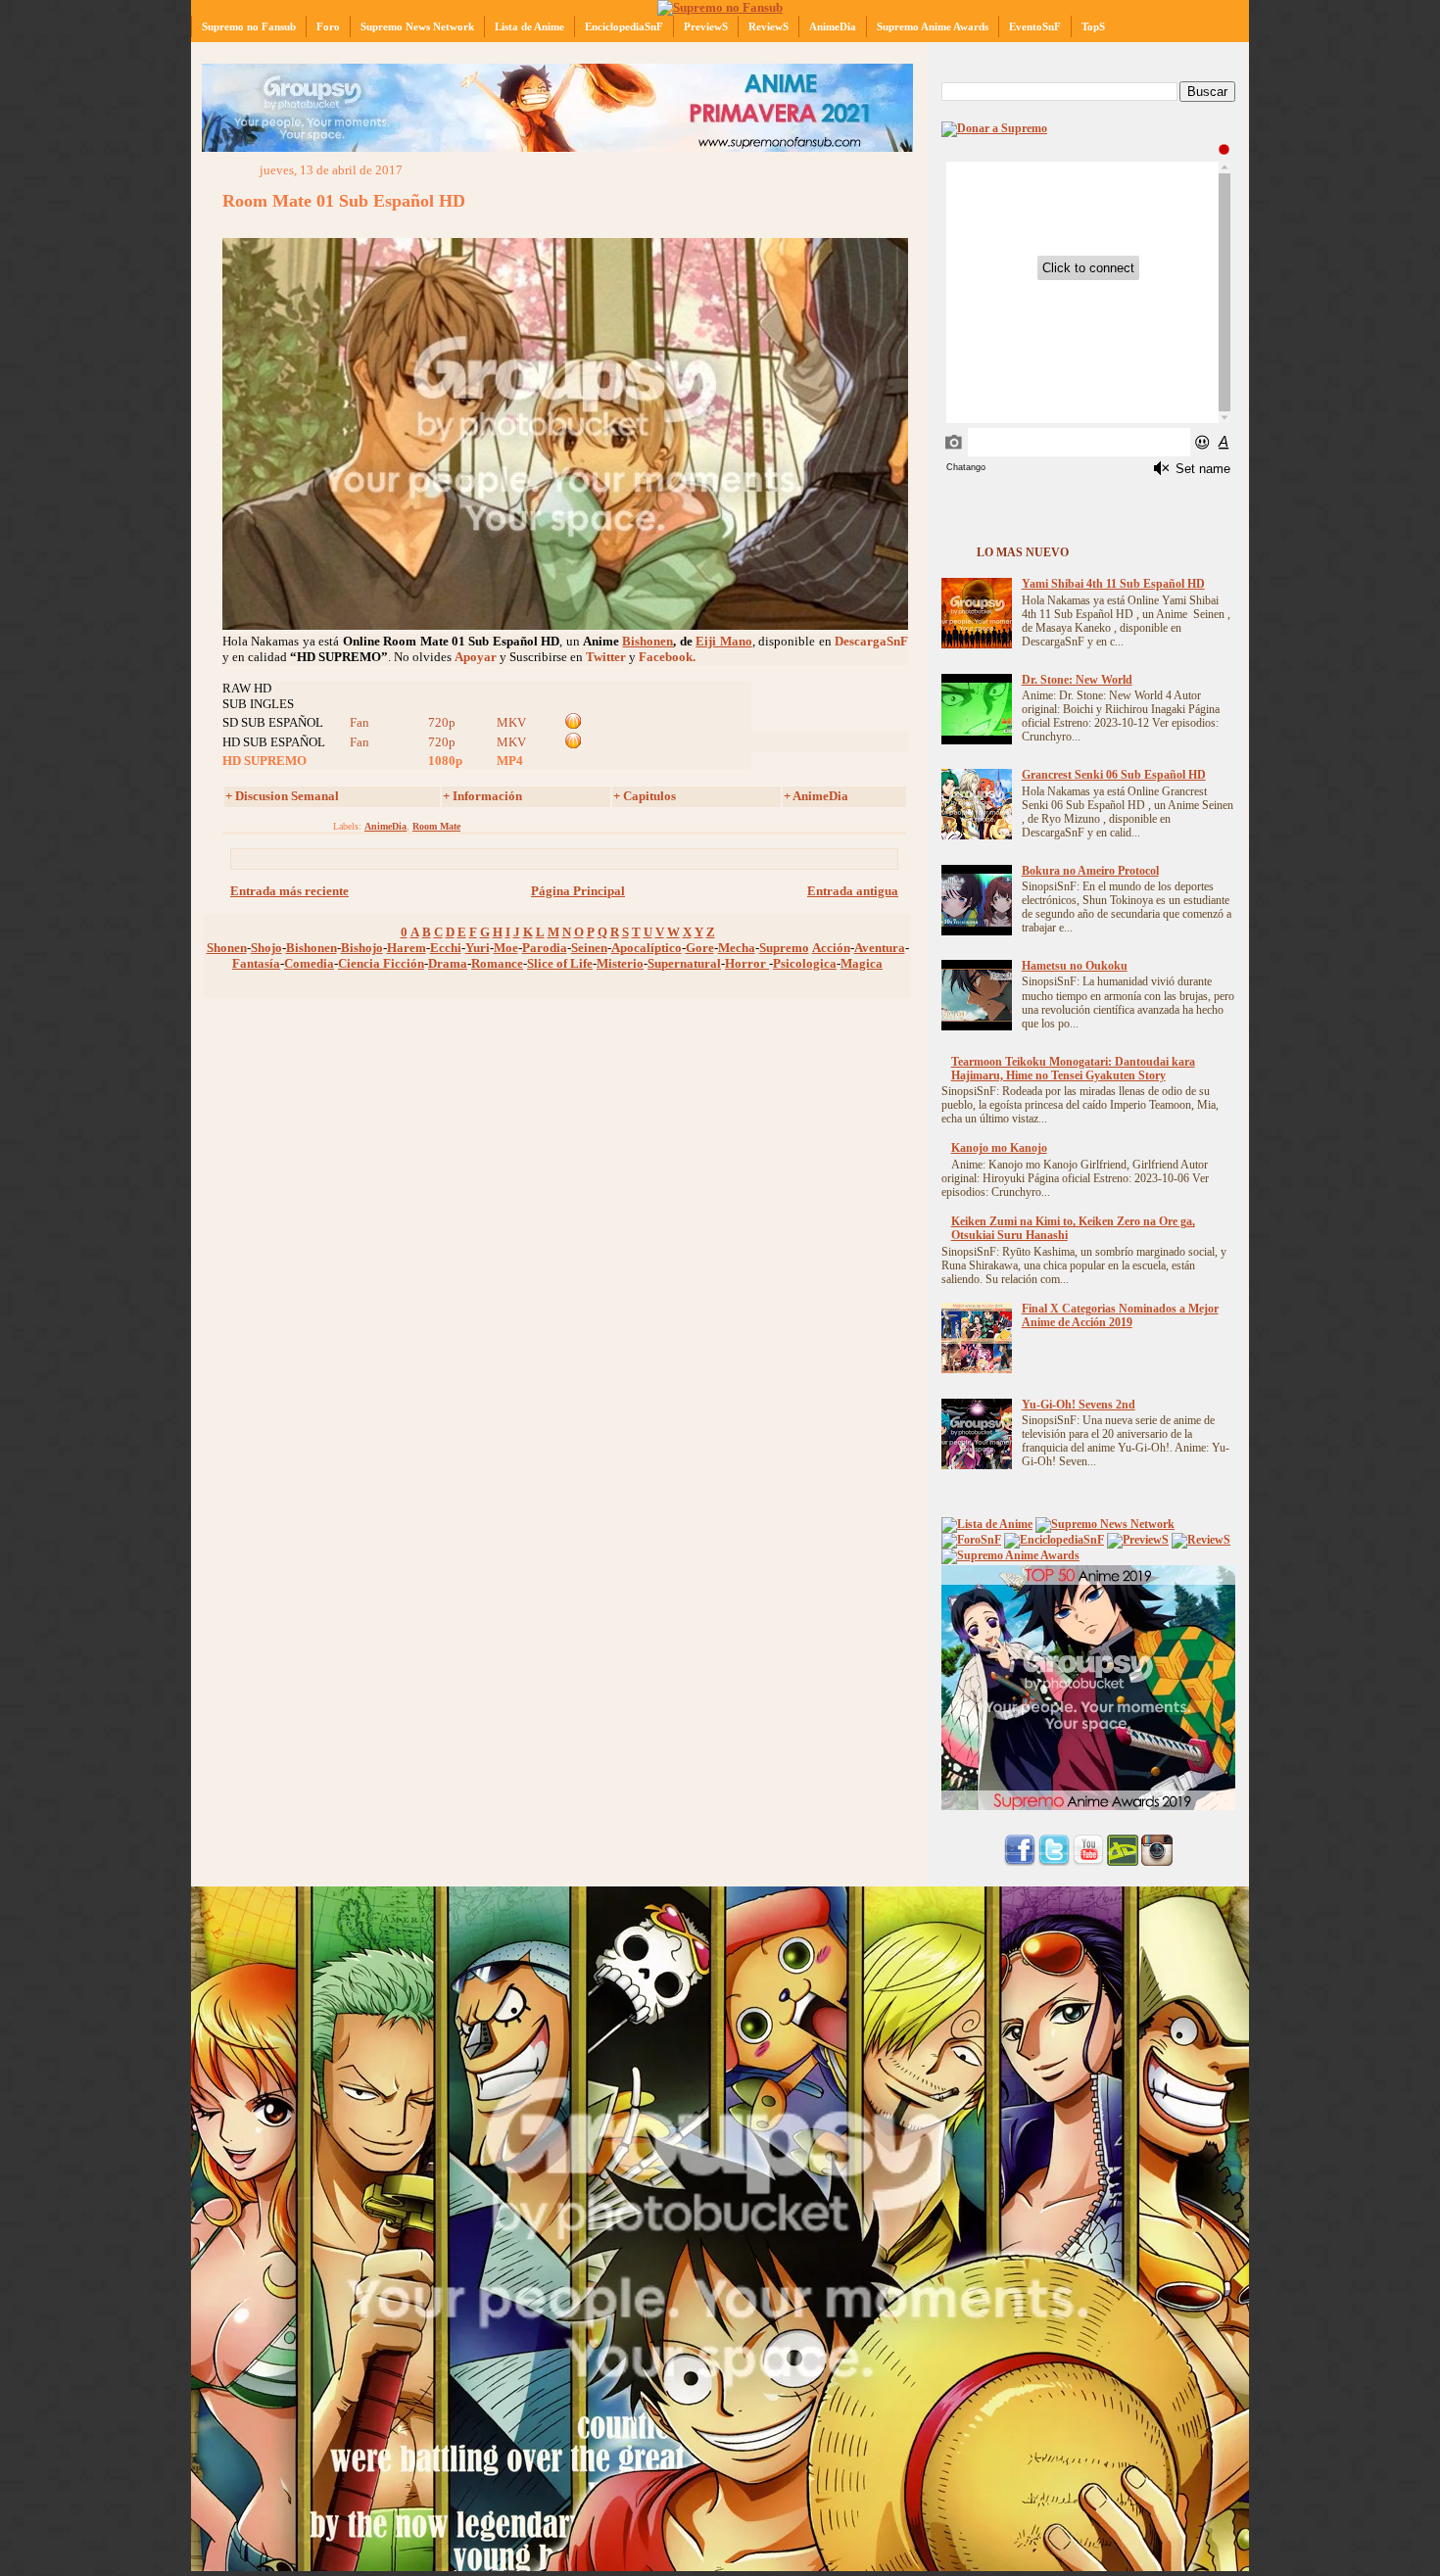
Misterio (620, 963)
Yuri (478, 948)
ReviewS (768, 26)
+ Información (482, 796)
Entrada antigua (853, 891)
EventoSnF (1035, 26)
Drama (448, 963)
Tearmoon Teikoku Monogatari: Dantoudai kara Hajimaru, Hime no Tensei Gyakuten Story (1073, 1069)
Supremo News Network (417, 26)
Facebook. (667, 657)
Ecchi (446, 948)
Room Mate (436, 826)
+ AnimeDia (816, 796)
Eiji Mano (723, 641)
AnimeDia (833, 26)
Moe (506, 948)
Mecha (737, 948)
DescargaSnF (871, 641)
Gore (700, 948)
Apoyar (476, 657)
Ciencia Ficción (381, 963)
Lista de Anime (529, 26)
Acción (831, 948)
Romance (497, 963)
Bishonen (648, 641)
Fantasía (256, 963)
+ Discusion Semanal (282, 796)
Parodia (545, 948)
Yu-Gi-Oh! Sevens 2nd (1079, 1405)
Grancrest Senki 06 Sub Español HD (1114, 775)
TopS (1093, 26)
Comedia (309, 963)
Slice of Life (560, 963)
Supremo (784, 948)
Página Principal (578, 891)
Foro (328, 26)
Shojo (266, 948)
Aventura (880, 948)
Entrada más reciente (289, 891)
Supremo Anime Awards (933, 26)
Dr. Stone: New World (1077, 680)
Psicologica (805, 963)
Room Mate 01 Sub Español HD (344, 201)
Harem (407, 948)
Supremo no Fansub (249, 26)
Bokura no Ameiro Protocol (1090, 871)
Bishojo (362, 948)
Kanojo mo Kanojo (999, 1148)
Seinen (589, 948)
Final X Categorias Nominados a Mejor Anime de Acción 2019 (1120, 1316)
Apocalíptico (647, 948)
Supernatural (684, 963)
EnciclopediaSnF (624, 26)
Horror (747, 963)
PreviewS (706, 26)
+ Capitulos (645, 796)
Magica (862, 963)
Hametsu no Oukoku (1075, 966)
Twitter (606, 657)
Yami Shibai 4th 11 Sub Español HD (1113, 584)
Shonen (227, 948)
